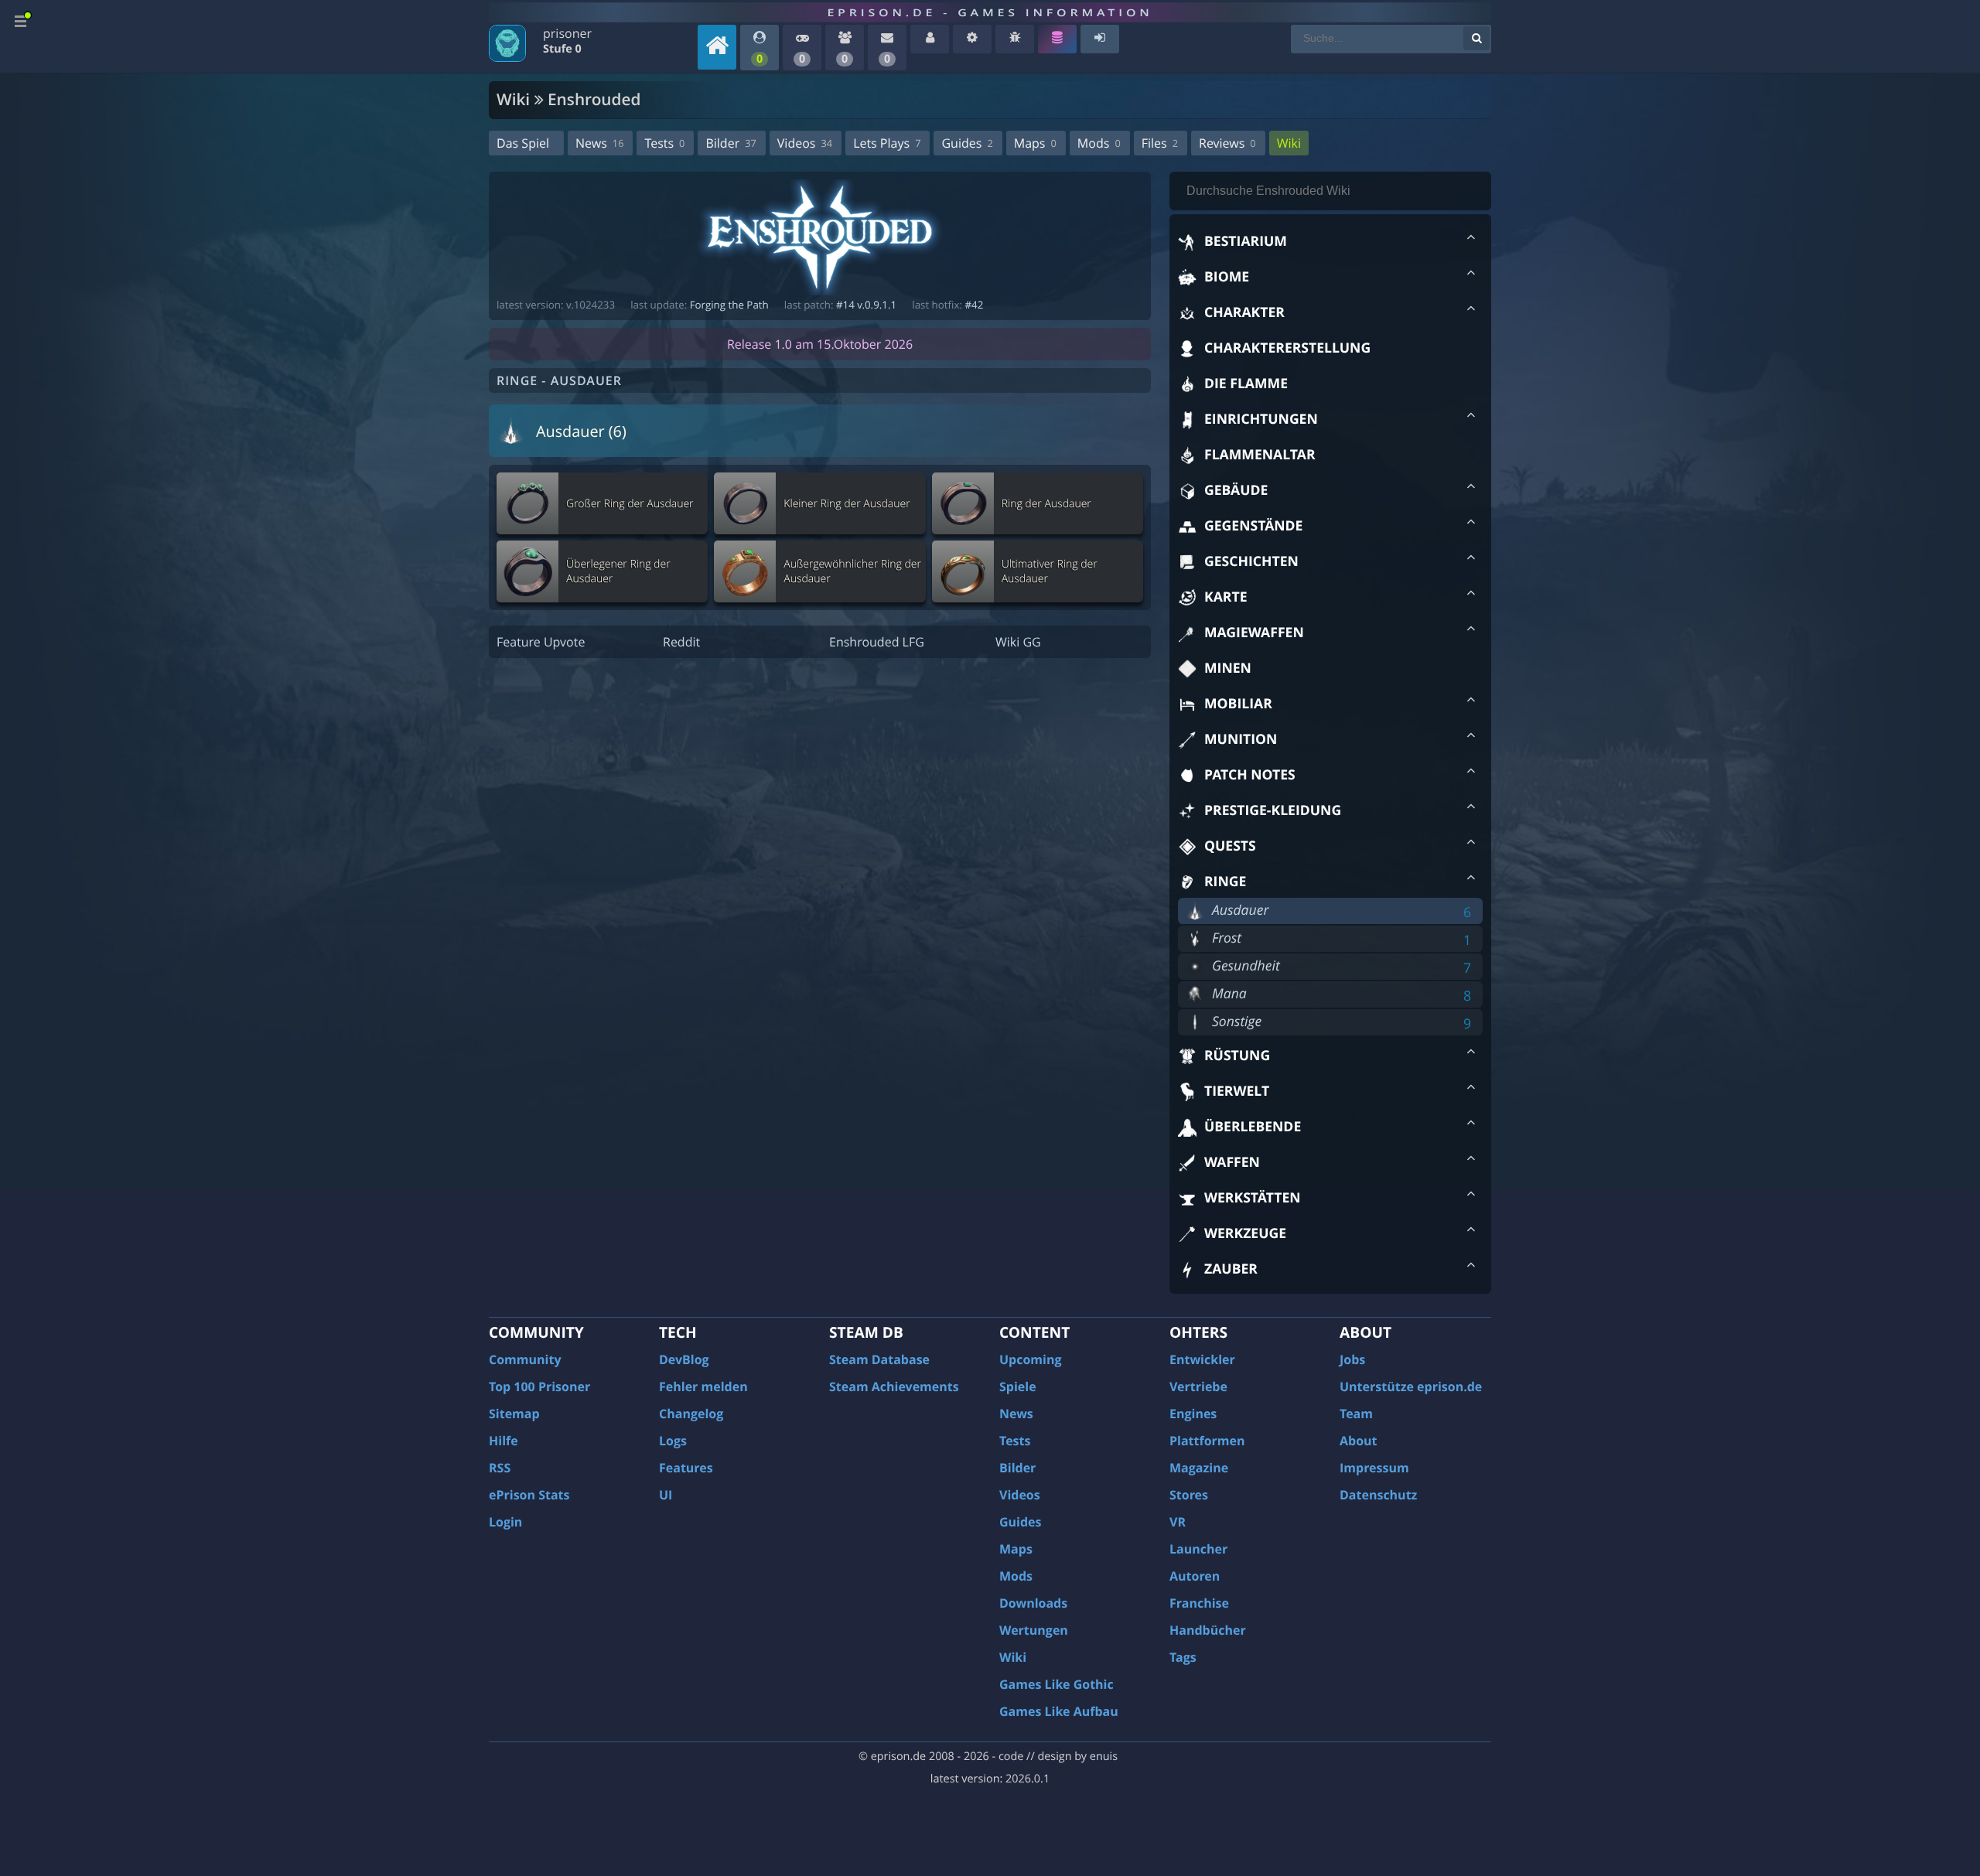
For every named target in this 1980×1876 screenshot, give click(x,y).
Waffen (1232, 1162)
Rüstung (1237, 1056)
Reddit (681, 642)
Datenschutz (1378, 1495)
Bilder (731, 143)
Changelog (691, 1414)
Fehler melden (703, 1387)
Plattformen (1207, 1441)
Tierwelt (1237, 1091)
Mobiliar (1238, 704)
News (599, 143)
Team (1356, 1414)
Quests (1230, 846)
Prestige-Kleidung (1273, 810)
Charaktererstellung (1287, 348)
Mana (1229, 994)
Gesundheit (1246, 966)
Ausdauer (1240, 910)
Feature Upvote (541, 642)
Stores (1189, 1495)
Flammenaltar (1260, 455)
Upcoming (1031, 1359)
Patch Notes (1250, 775)
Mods (1099, 143)
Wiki (1289, 143)
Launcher (1198, 1549)
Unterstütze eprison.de (1411, 1387)
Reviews (1227, 143)
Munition (1241, 739)
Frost (1227, 938)
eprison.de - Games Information (990, 12)
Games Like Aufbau (1059, 1711)
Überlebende (1253, 1127)
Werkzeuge (1245, 1233)
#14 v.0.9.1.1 (866, 305)
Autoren (1195, 1576)
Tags (1183, 1657)
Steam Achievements (894, 1387)
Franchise (1199, 1603)
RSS (500, 1468)
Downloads (1033, 1603)
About (1359, 1441)
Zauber (1231, 1269)
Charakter (1244, 312)
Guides (967, 143)
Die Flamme (1246, 384)
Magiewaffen (1254, 633)
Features (686, 1468)
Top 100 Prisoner (539, 1387)
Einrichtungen (1261, 419)
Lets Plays (887, 143)
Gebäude (1236, 490)
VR (1178, 1522)
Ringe (1225, 882)
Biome (1227, 277)
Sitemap (514, 1414)
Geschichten (1251, 561)
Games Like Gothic (1057, 1684)
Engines (1193, 1414)
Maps (1035, 143)
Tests (664, 143)
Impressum (1374, 1468)
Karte (1226, 597)
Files (1160, 143)
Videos (805, 143)
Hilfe (504, 1441)
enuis (1104, 1757)
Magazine (1199, 1468)
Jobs (1352, 1359)
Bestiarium (1246, 241)
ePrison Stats (529, 1495)
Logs (673, 1441)
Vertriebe (1198, 1387)
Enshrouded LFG (877, 642)
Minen (1228, 668)
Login (505, 1522)
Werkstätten (1253, 1198)
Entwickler (1202, 1359)
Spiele (1018, 1387)
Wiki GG (1018, 642)
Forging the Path (729, 305)
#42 (974, 305)
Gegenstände (1253, 526)
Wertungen (1034, 1630)
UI (666, 1495)
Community (525, 1359)
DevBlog (684, 1359)
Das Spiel (523, 143)
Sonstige (1237, 1022)
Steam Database (879, 1359)
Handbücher (1208, 1630)
